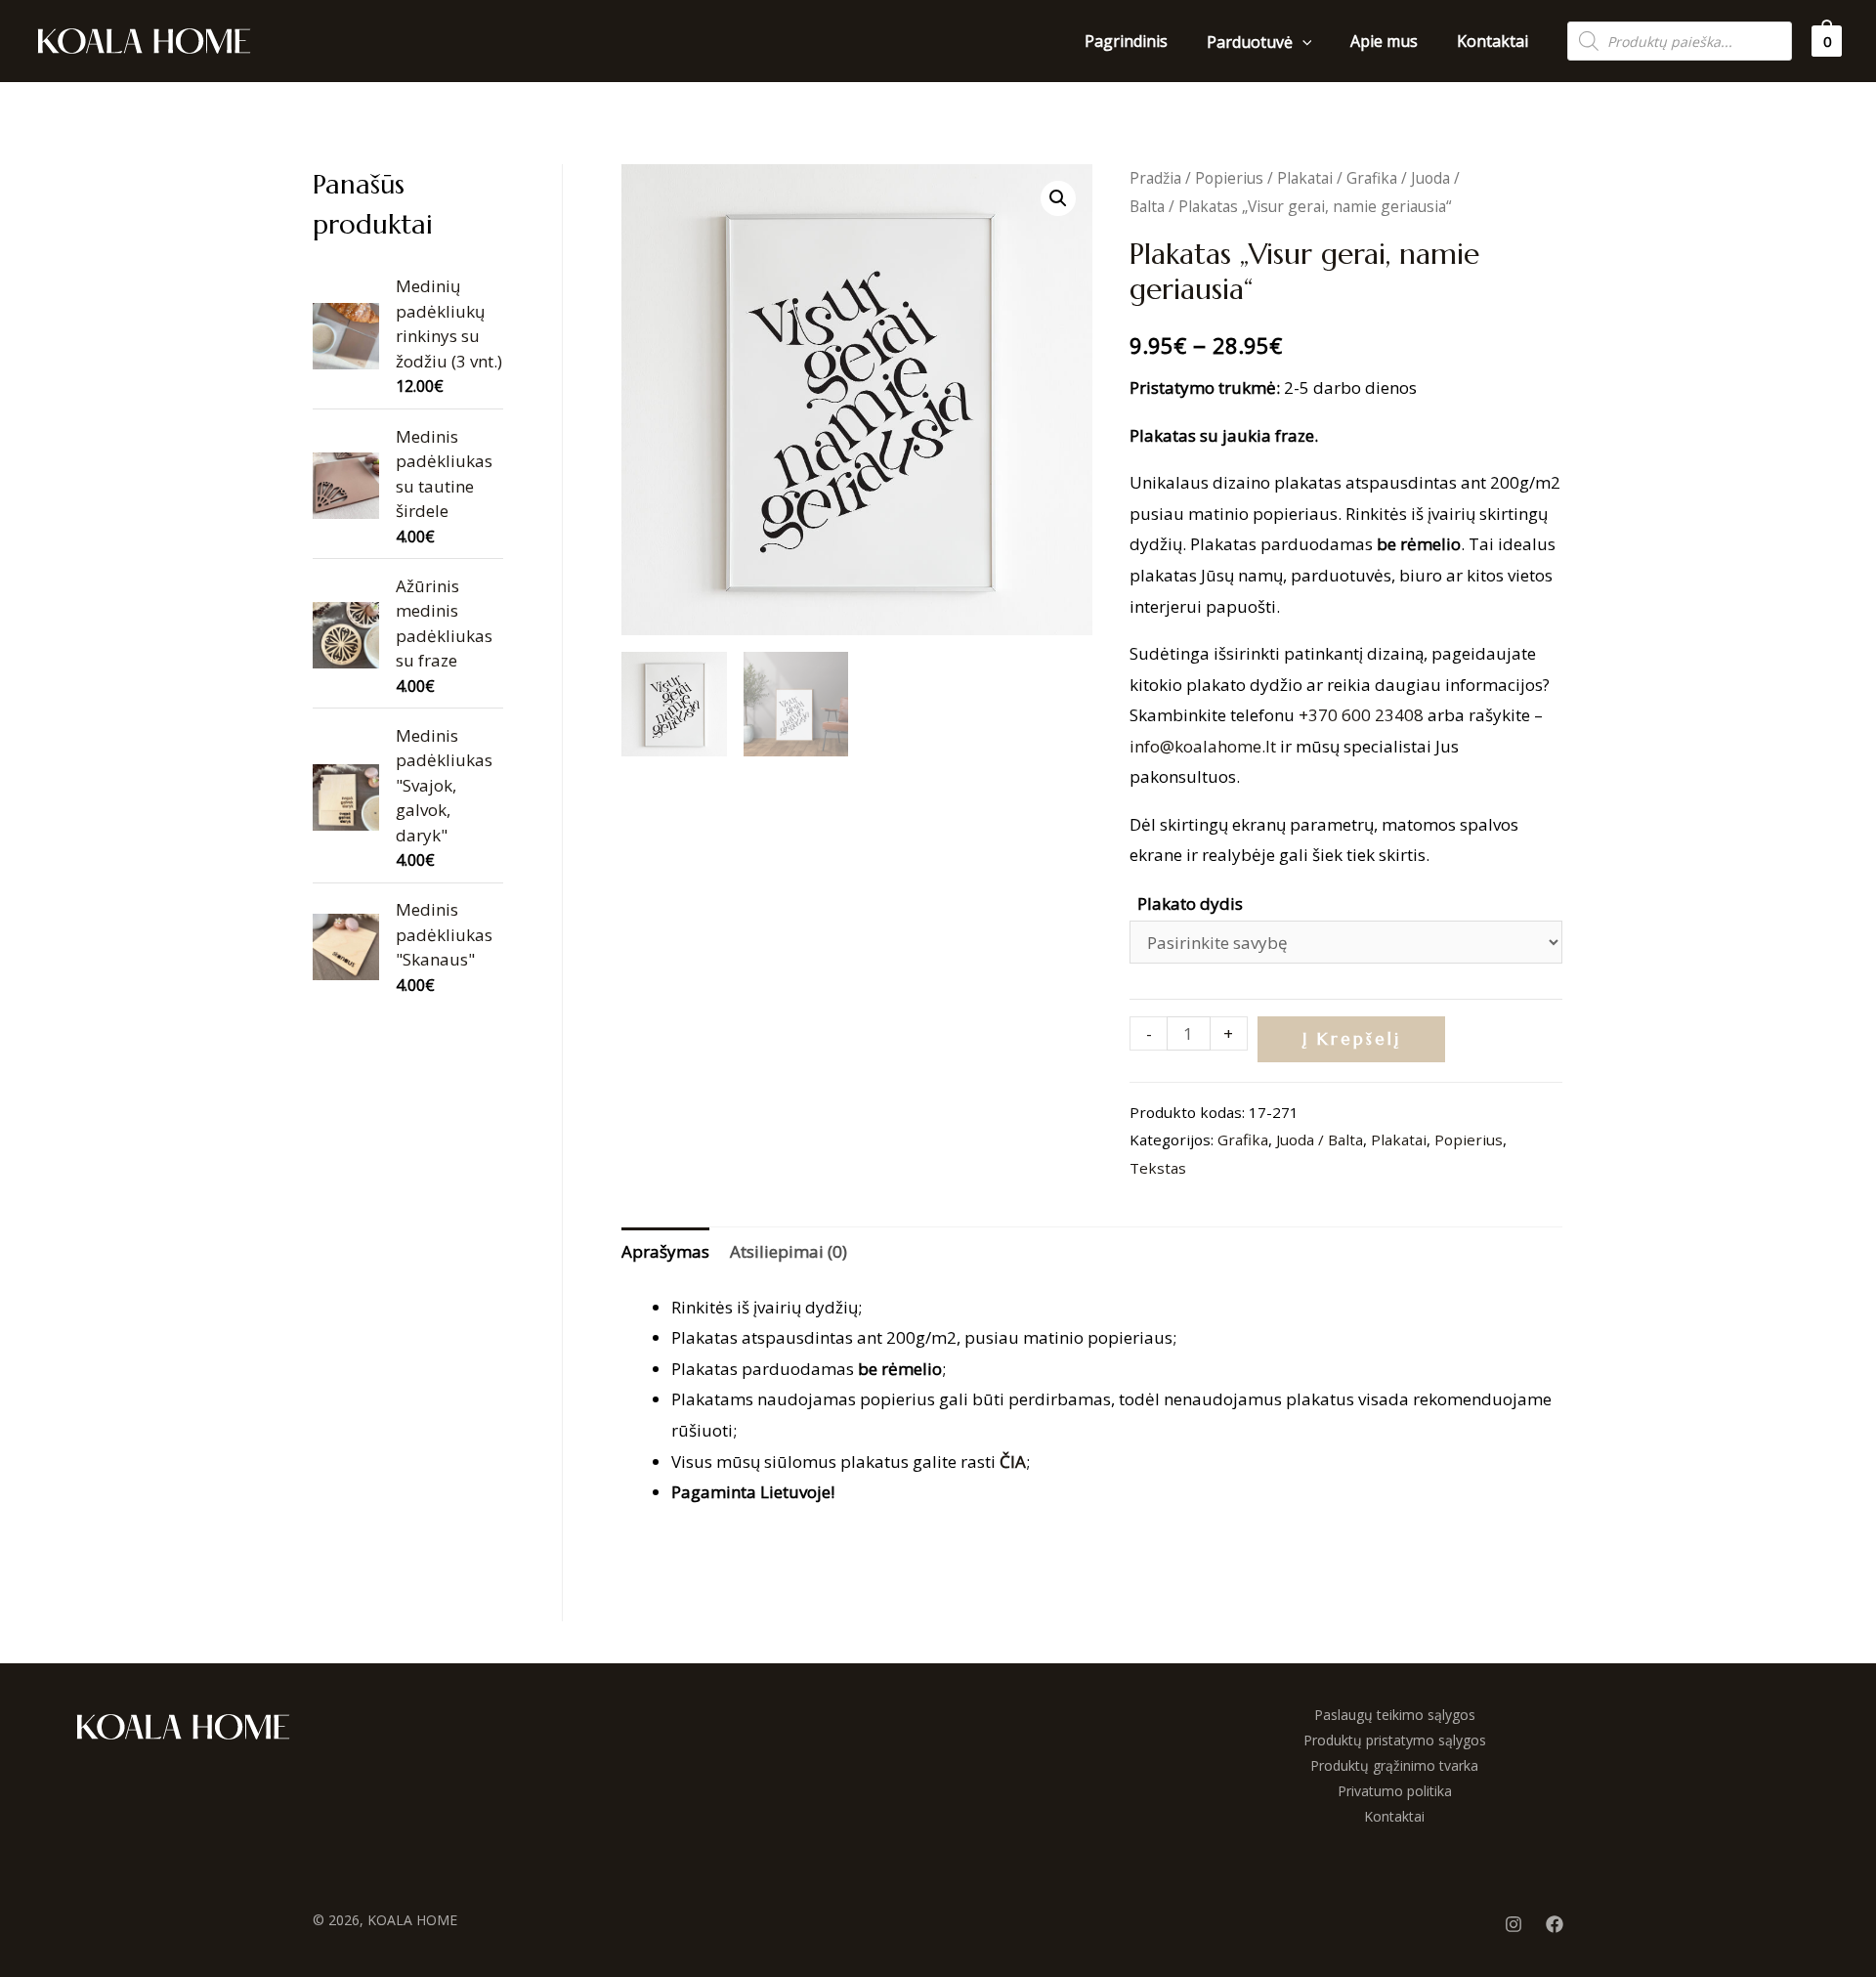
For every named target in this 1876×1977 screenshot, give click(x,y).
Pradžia (1155, 178)
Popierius (1229, 178)
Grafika (1372, 178)
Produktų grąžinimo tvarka (1394, 1765)
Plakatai (1305, 178)
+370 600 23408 (1361, 715)
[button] (1058, 198)
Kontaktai (1394, 1816)
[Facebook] (1555, 1924)
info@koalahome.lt (1203, 746)
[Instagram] (1514, 1924)
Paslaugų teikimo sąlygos (1395, 1715)
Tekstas (1158, 1168)
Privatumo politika (1395, 1791)
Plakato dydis (1190, 903)
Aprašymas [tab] (665, 1251)
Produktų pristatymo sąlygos (1395, 1740)
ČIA (1013, 1461)
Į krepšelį (1351, 1039)
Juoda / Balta (1320, 1139)
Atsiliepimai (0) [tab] (789, 1251)
